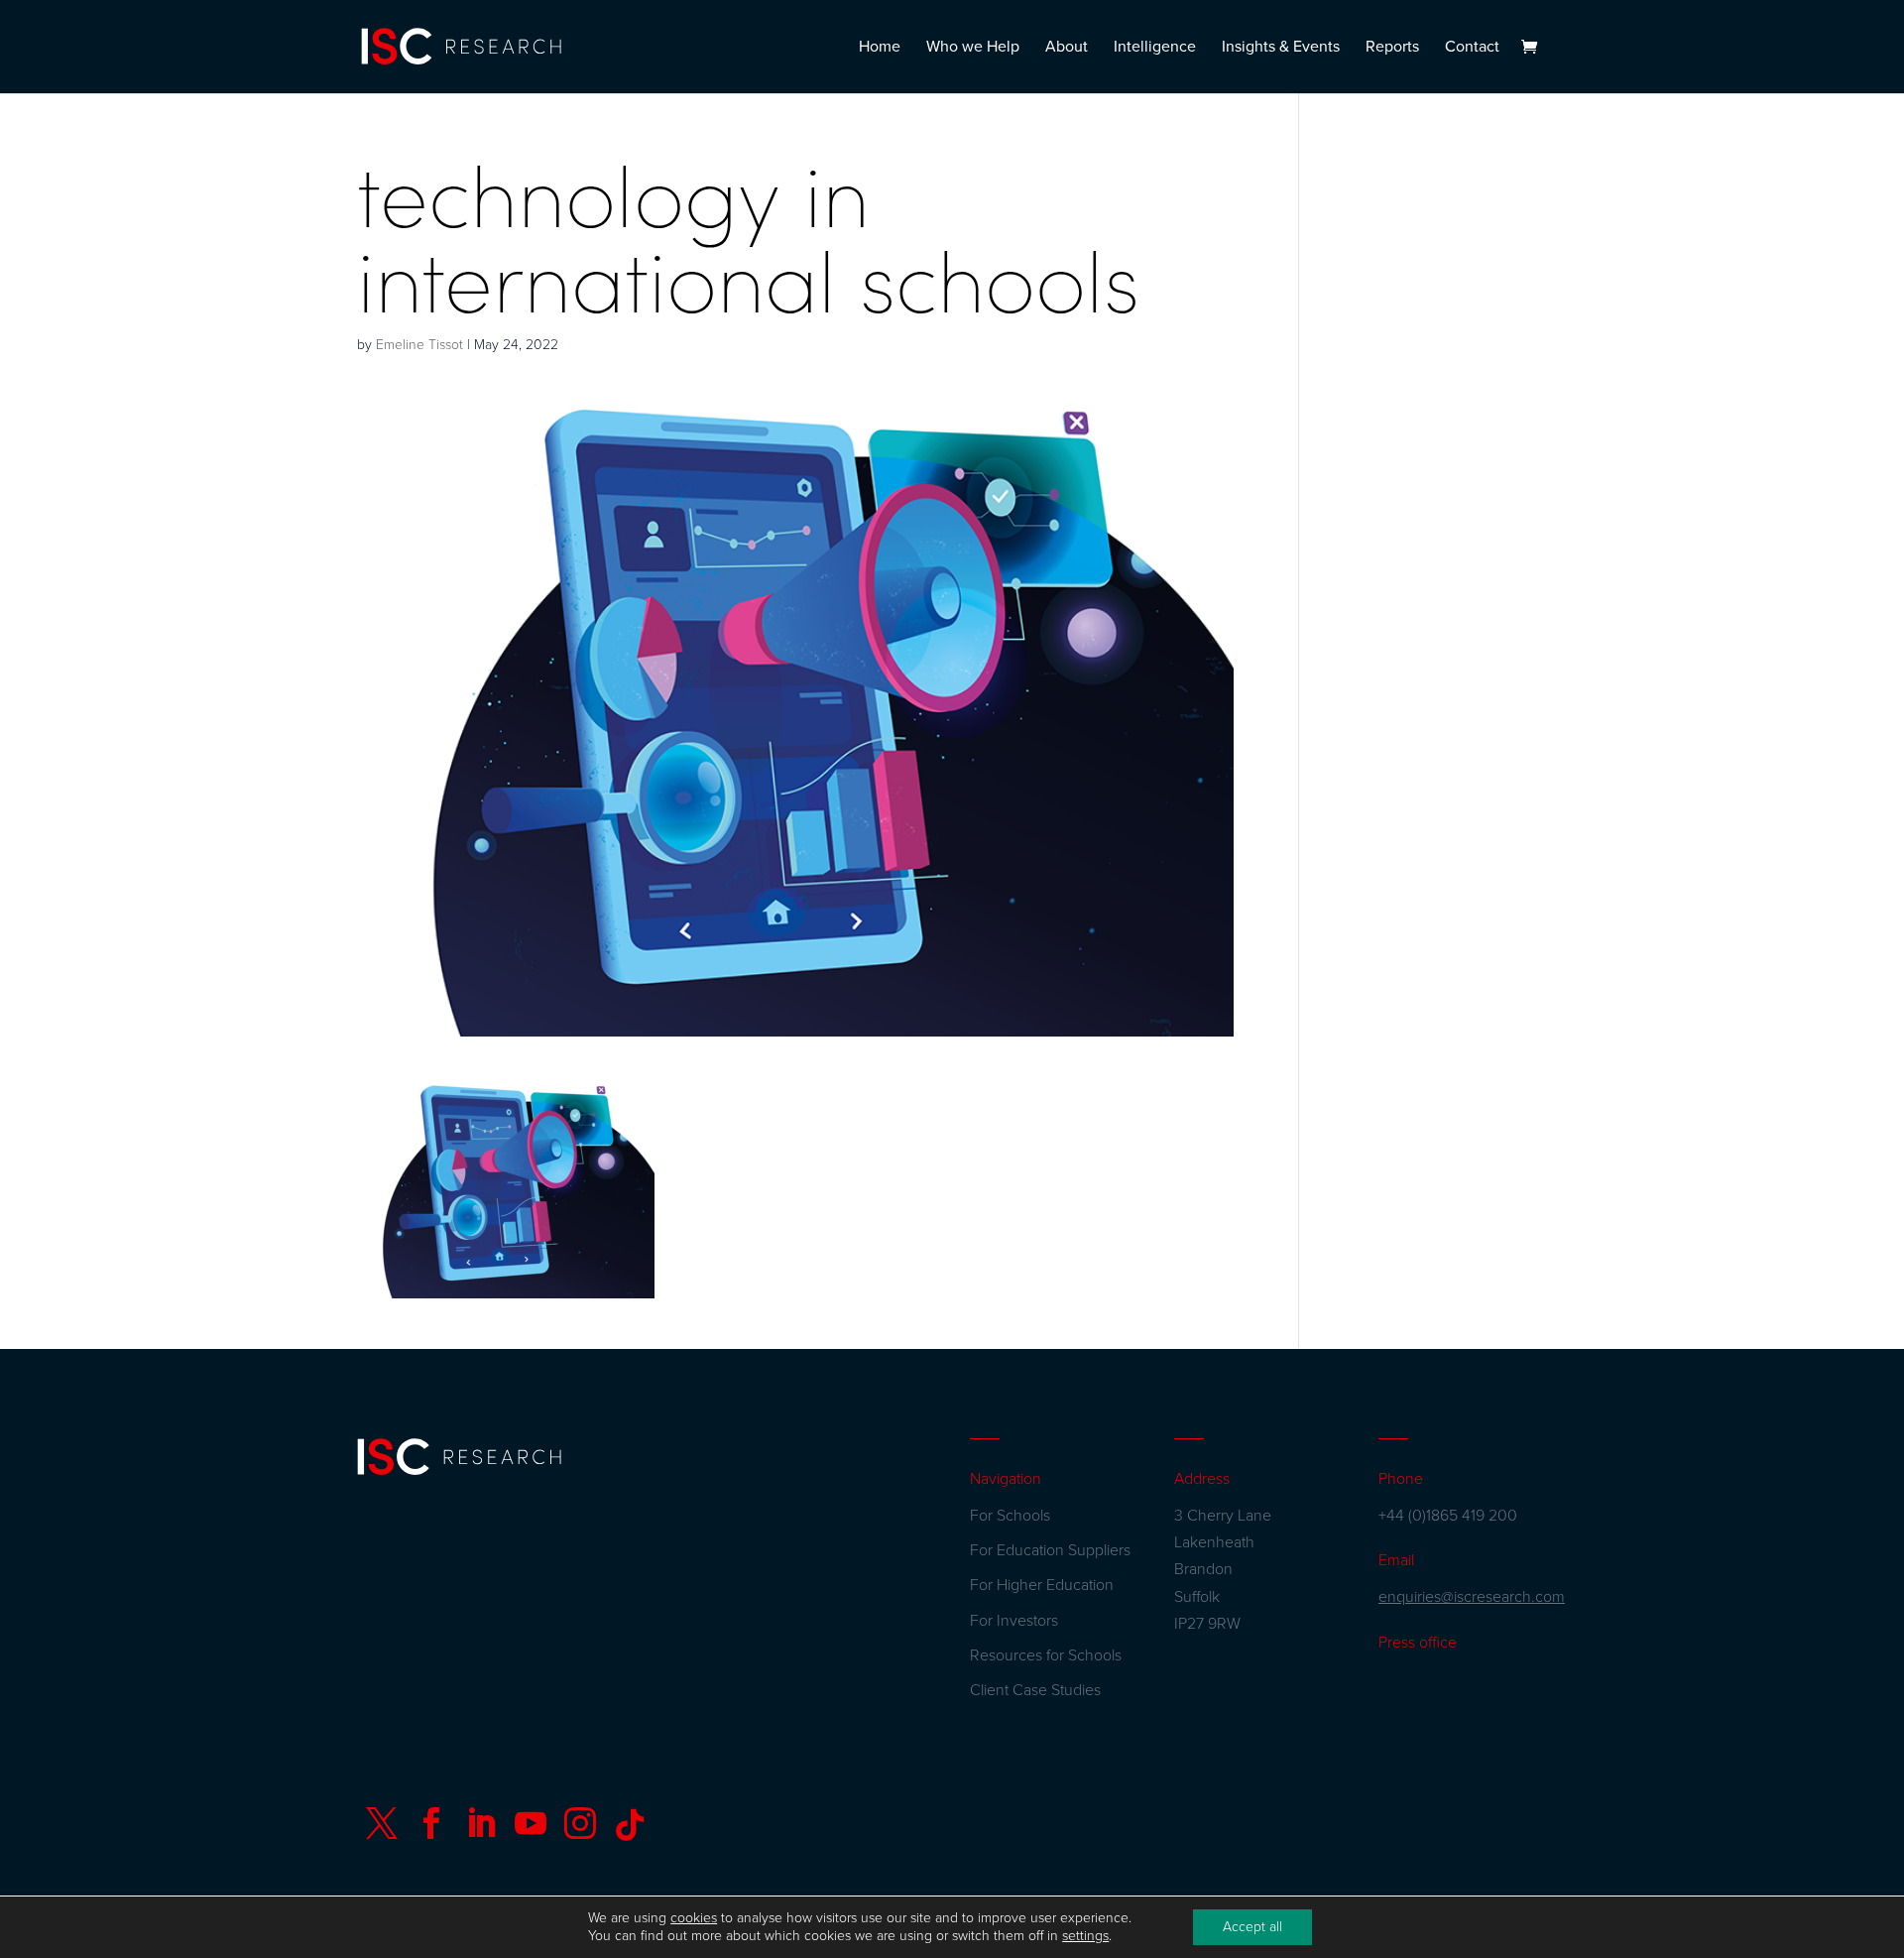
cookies (694, 1918)
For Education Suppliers (1050, 1550)
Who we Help (973, 48)
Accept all (1252, 1927)
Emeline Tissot (419, 345)
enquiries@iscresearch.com (1472, 1597)
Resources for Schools (1046, 1655)
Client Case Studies (1035, 1690)
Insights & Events (1281, 48)
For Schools (1010, 1516)
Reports (1392, 48)
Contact (1472, 48)
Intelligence (1155, 48)
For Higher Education (1042, 1585)
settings (1085, 1936)
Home (880, 48)
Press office (1418, 1643)
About (1067, 48)
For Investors (1014, 1621)
